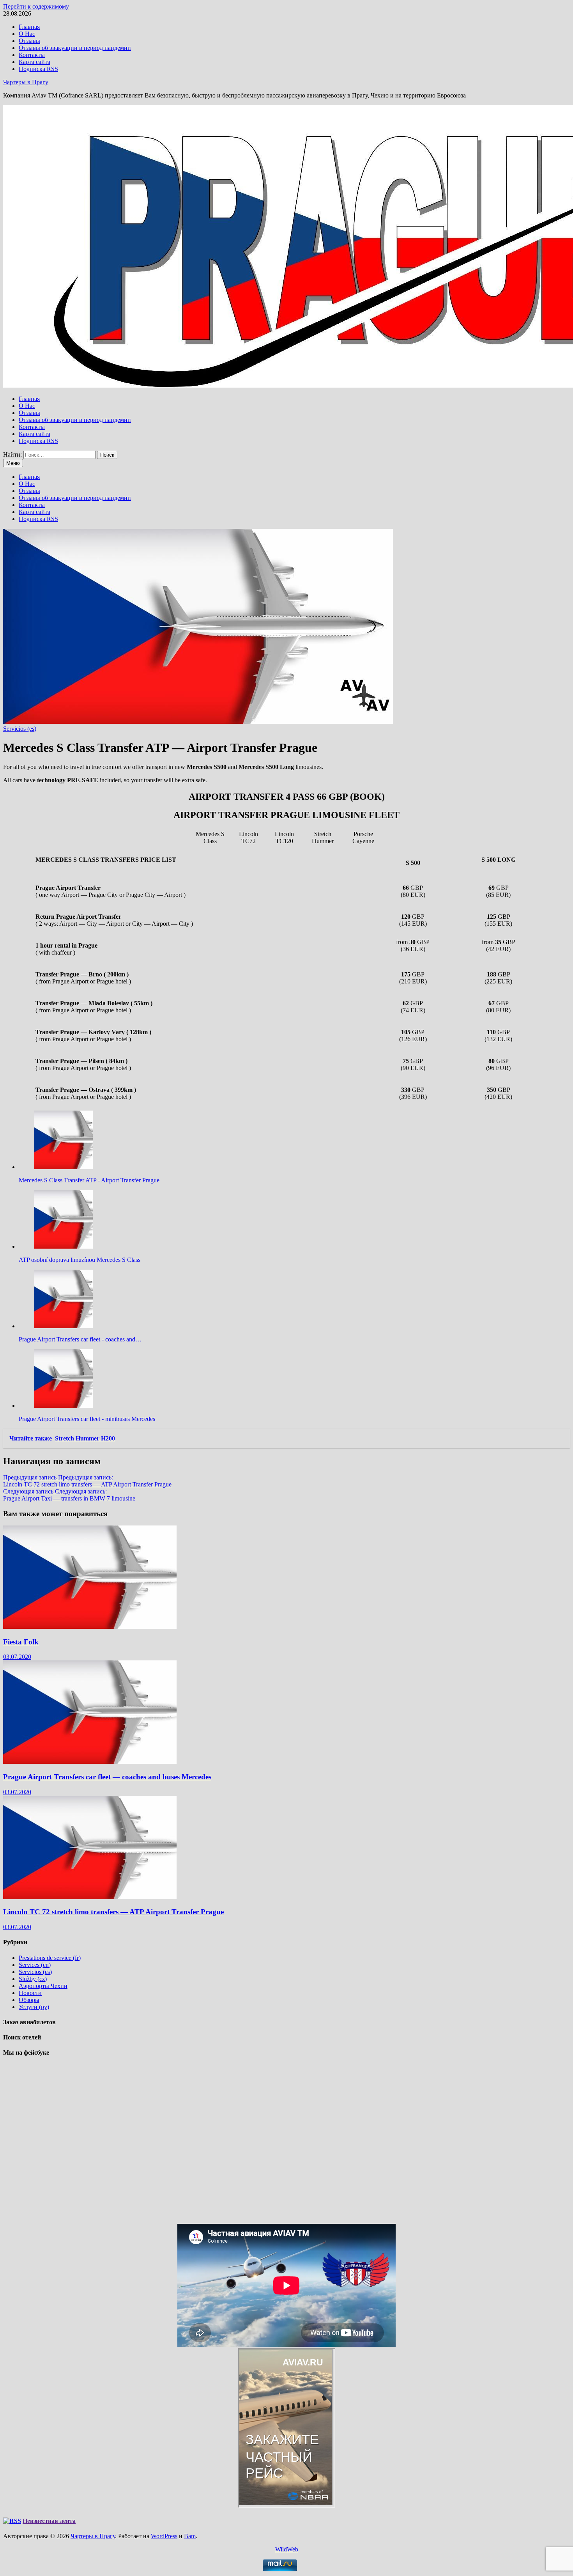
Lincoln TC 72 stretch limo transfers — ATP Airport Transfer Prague (113, 1912)
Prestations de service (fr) (50, 1958)
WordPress (164, 2536)
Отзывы (29, 41)
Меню (13, 463)
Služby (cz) (33, 1979)
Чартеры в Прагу (26, 82)
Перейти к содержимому (36, 6)
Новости (30, 1993)
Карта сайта (34, 62)
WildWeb (287, 2549)
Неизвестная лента (49, 2521)
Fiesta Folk (21, 1642)
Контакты (32, 55)
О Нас (27, 34)
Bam (190, 2536)
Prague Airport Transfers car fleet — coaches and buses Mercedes (107, 1777)
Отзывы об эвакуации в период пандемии (75, 48)
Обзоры (29, 2000)
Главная (29, 27)
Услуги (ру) (34, 2007)
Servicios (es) (20, 729)
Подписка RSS (38, 69)
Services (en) (35, 1965)
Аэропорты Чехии (43, 1986)
